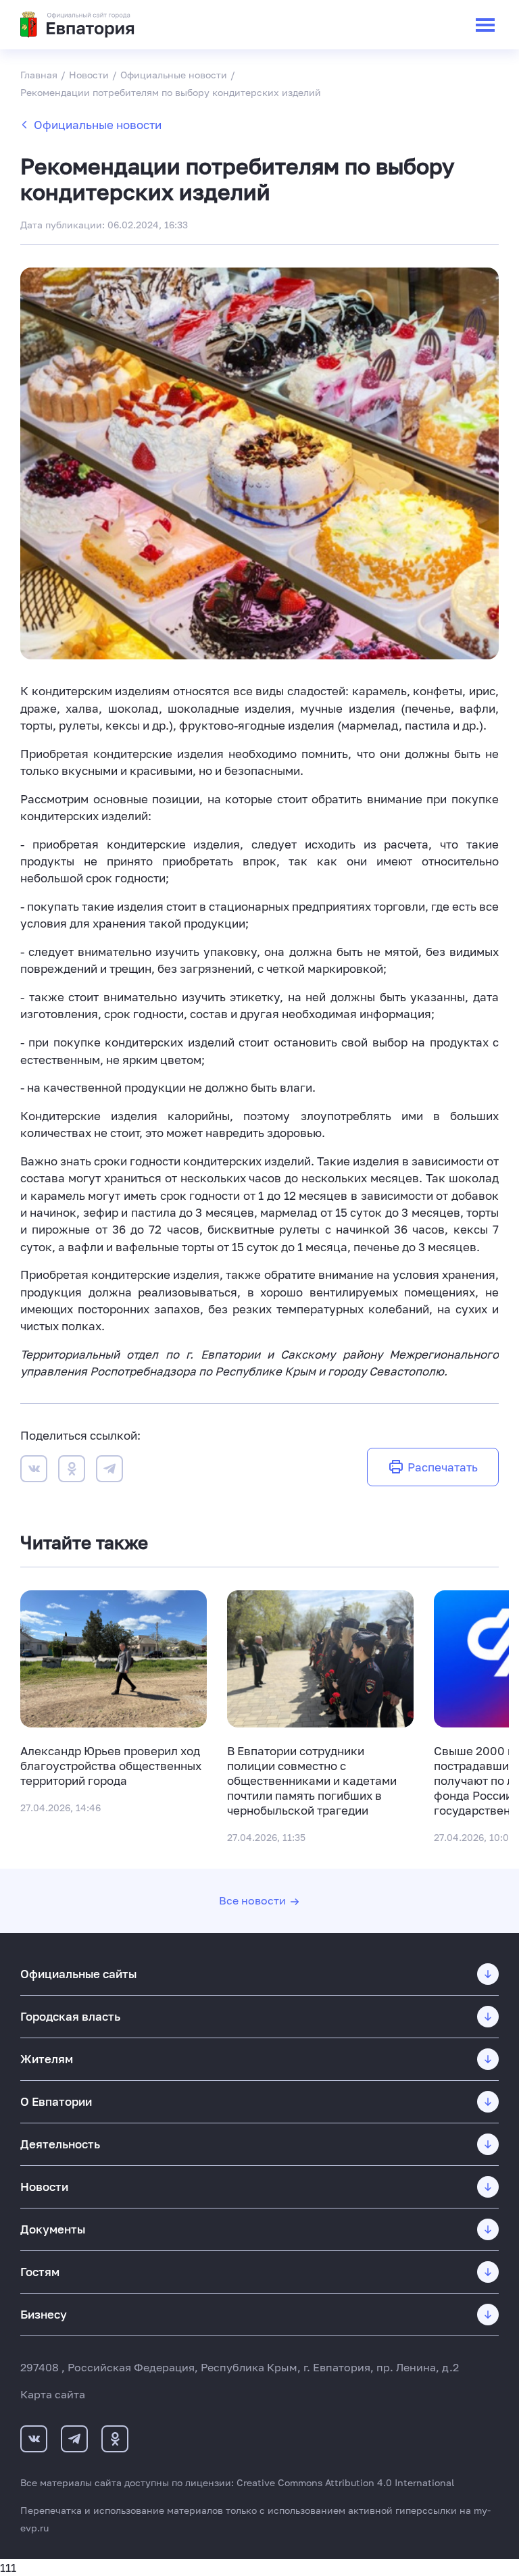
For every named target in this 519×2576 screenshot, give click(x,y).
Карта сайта (53, 2394)
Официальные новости (98, 125)
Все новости (252, 1900)
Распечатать (443, 1467)
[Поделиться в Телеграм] (109, 1471)
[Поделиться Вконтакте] (34, 1471)
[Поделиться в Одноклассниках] (72, 1471)
